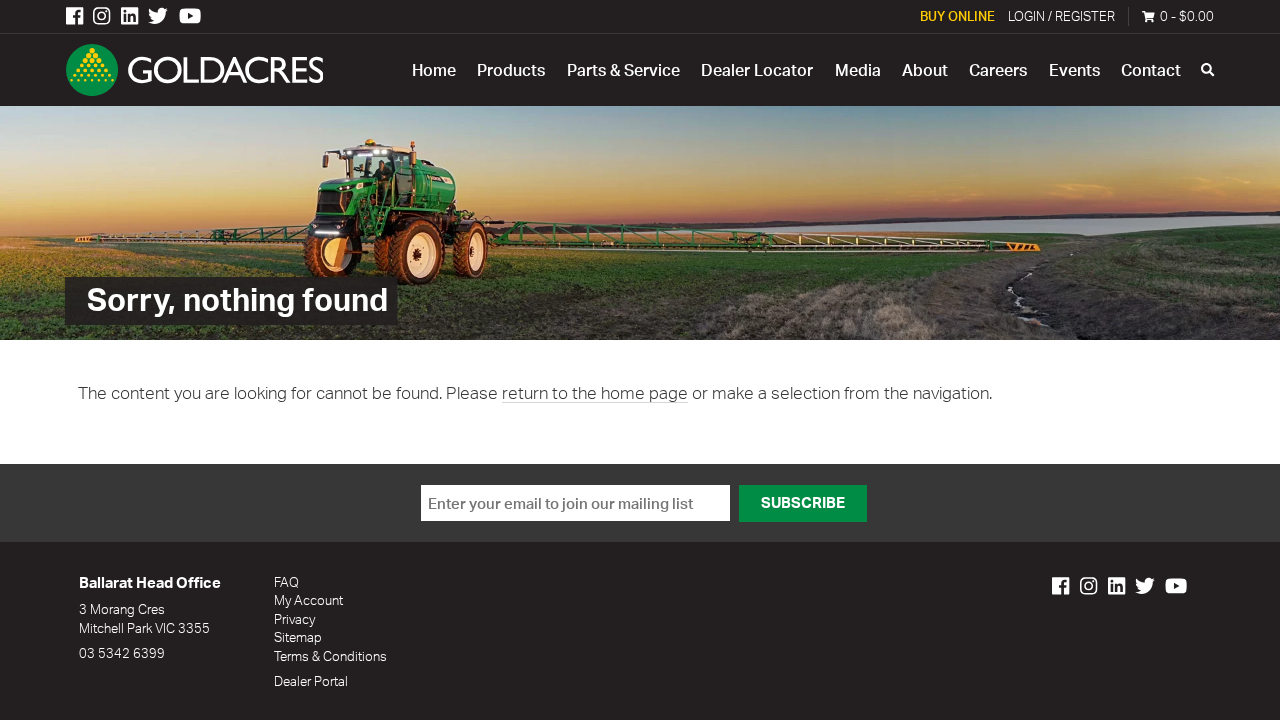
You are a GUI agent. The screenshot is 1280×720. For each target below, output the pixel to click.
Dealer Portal (311, 681)
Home (434, 70)
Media (858, 70)
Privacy (294, 619)
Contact (1151, 70)
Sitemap (298, 637)
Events (1074, 70)
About (925, 70)
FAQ (286, 582)
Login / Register (1061, 16)
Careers (998, 70)
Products (511, 70)
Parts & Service (623, 70)
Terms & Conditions (330, 656)
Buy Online (957, 16)
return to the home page (595, 392)
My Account (308, 600)
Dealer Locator (757, 70)
